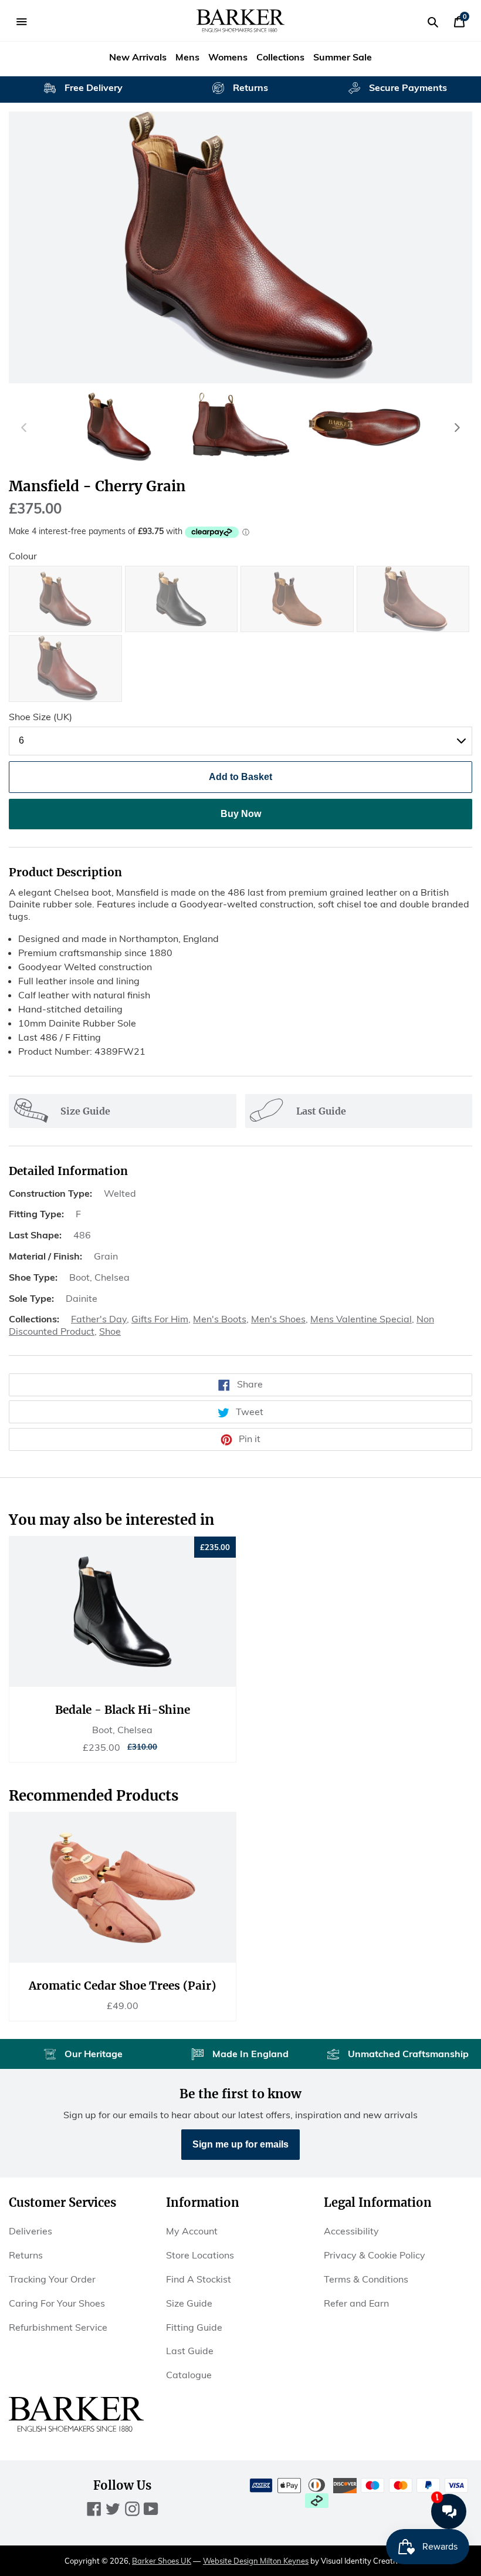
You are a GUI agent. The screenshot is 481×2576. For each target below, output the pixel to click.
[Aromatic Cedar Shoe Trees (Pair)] (123, 1888)
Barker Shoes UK (162, 2561)
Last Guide (190, 2351)
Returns (26, 2255)
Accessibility (351, 2231)
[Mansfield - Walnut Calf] (65, 599)
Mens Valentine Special (361, 1319)
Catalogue (189, 2375)
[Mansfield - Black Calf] (182, 599)
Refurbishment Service (58, 2327)
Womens (228, 57)
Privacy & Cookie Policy (375, 2255)
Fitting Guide (194, 2327)
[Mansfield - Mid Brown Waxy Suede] (413, 599)
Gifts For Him (160, 1319)
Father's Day (99, 1319)
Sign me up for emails (240, 2144)
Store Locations (200, 2255)
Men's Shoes (278, 1319)
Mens (187, 57)
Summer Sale (343, 57)
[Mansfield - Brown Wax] (297, 599)
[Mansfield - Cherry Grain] (65, 669)
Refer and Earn (356, 2303)
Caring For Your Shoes (57, 2303)
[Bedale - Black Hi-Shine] (123, 1612)
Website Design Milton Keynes (256, 2561)
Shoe (110, 1331)
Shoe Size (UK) (40, 717)
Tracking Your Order (52, 2279)
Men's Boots (220, 1319)
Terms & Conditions (366, 2279)
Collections (280, 57)
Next (457, 427)
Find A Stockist (199, 2279)
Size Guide (189, 2303)
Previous (24, 427)
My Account (192, 2231)
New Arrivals (138, 57)
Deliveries (31, 2231)
